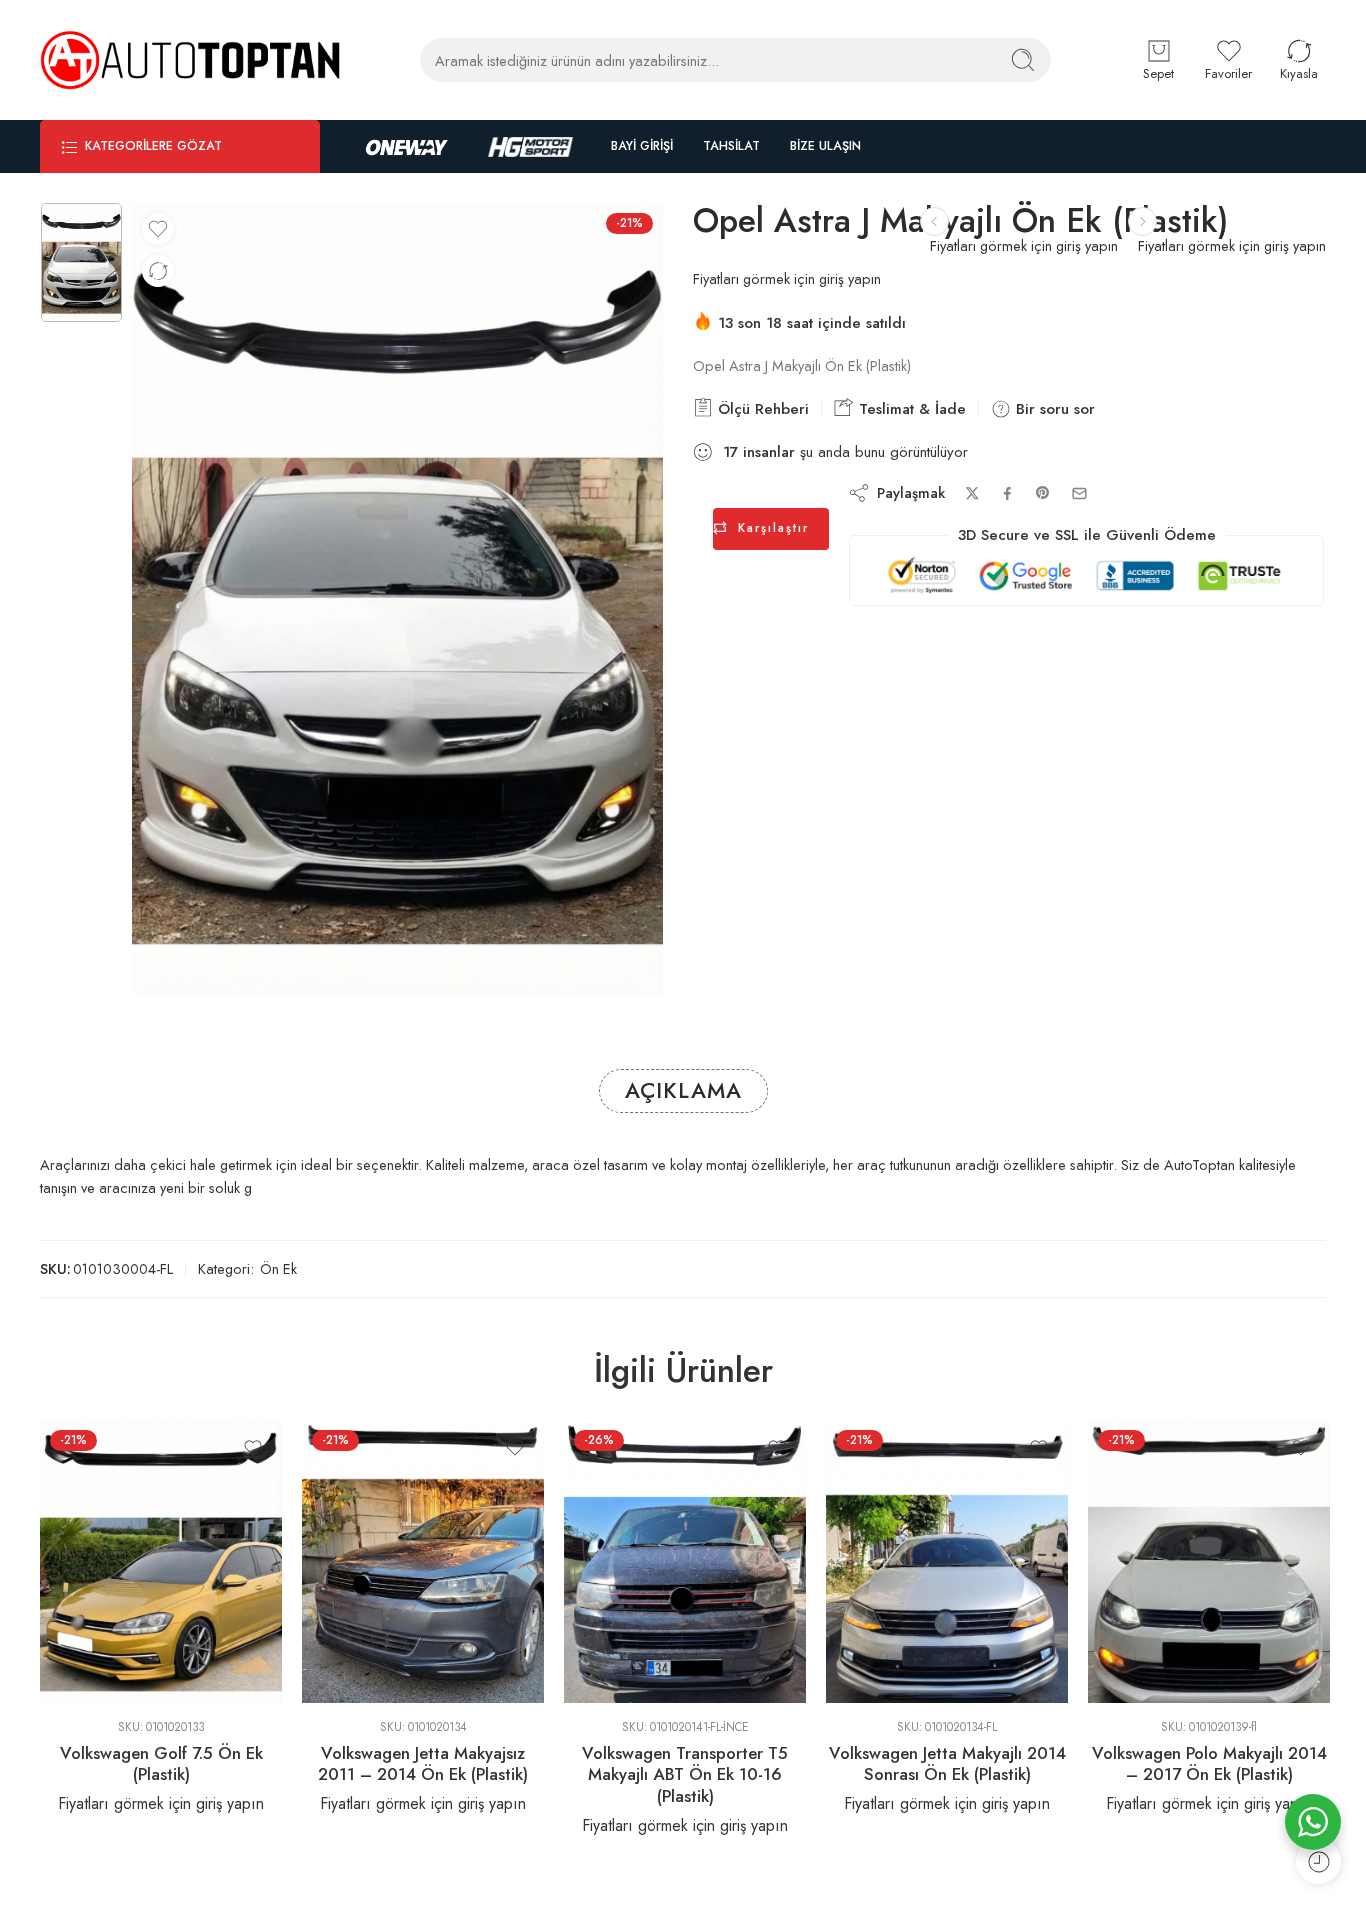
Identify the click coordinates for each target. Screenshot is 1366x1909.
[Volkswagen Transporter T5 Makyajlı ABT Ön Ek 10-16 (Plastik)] (685, 1561)
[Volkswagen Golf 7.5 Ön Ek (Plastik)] (161, 1561)
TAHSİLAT (731, 146)
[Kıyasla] (158, 271)
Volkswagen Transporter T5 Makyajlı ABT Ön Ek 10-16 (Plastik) (685, 1774)
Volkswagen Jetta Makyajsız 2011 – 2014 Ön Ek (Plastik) (423, 1764)
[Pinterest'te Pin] (1043, 493)
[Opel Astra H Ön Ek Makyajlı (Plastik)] (1142, 221)
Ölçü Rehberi (761, 409)
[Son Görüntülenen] (1318, 1861)
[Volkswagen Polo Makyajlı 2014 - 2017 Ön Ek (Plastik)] (1209, 1561)
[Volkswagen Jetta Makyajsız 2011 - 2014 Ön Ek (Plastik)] (423, 1561)
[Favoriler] (158, 229)
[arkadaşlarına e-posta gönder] (1079, 493)
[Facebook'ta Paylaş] (1007, 493)
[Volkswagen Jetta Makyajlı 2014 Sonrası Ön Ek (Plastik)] (947, 1561)
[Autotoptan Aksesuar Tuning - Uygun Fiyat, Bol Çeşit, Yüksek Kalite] (190, 60)
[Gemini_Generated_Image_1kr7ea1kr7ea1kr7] (81, 263)
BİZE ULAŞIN (825, 146)
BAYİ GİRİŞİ (642, 146)
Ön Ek (278, 1268)
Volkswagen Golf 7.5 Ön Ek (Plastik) (161, 1764)
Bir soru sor (1053, 409)
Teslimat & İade (910, 409)
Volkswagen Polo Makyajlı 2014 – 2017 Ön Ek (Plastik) (1209, 1764)
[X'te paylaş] (972, 493)
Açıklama (683, 1090)
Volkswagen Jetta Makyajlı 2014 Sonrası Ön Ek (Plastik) (947, 1764)
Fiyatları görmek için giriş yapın (1232, 245)
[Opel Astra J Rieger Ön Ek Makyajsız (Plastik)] (934, 221)
